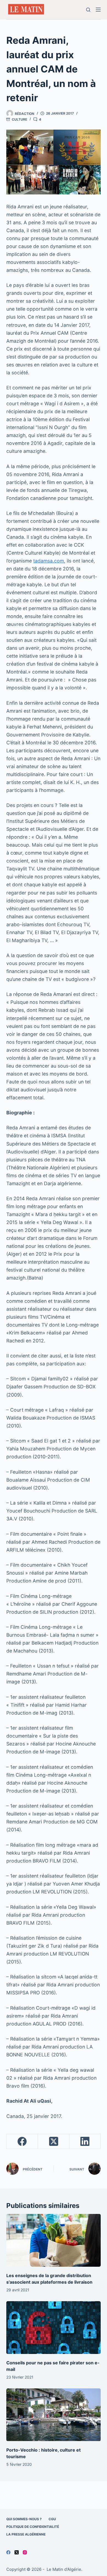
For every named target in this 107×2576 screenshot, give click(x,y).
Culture (19, 119)
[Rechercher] (88, 10)
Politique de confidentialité (33, 2527)
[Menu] (98, 10)
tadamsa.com (49, 561)
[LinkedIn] (85, 2141)
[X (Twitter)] (54, 2141)
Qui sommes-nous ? (24, 2519)
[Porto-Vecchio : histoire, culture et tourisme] (53, 2415)
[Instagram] (25, 2552)
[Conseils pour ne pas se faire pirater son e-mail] (53, 2328)
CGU (52, 2519)
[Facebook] (22, 2141)
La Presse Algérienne (26, 2534)
